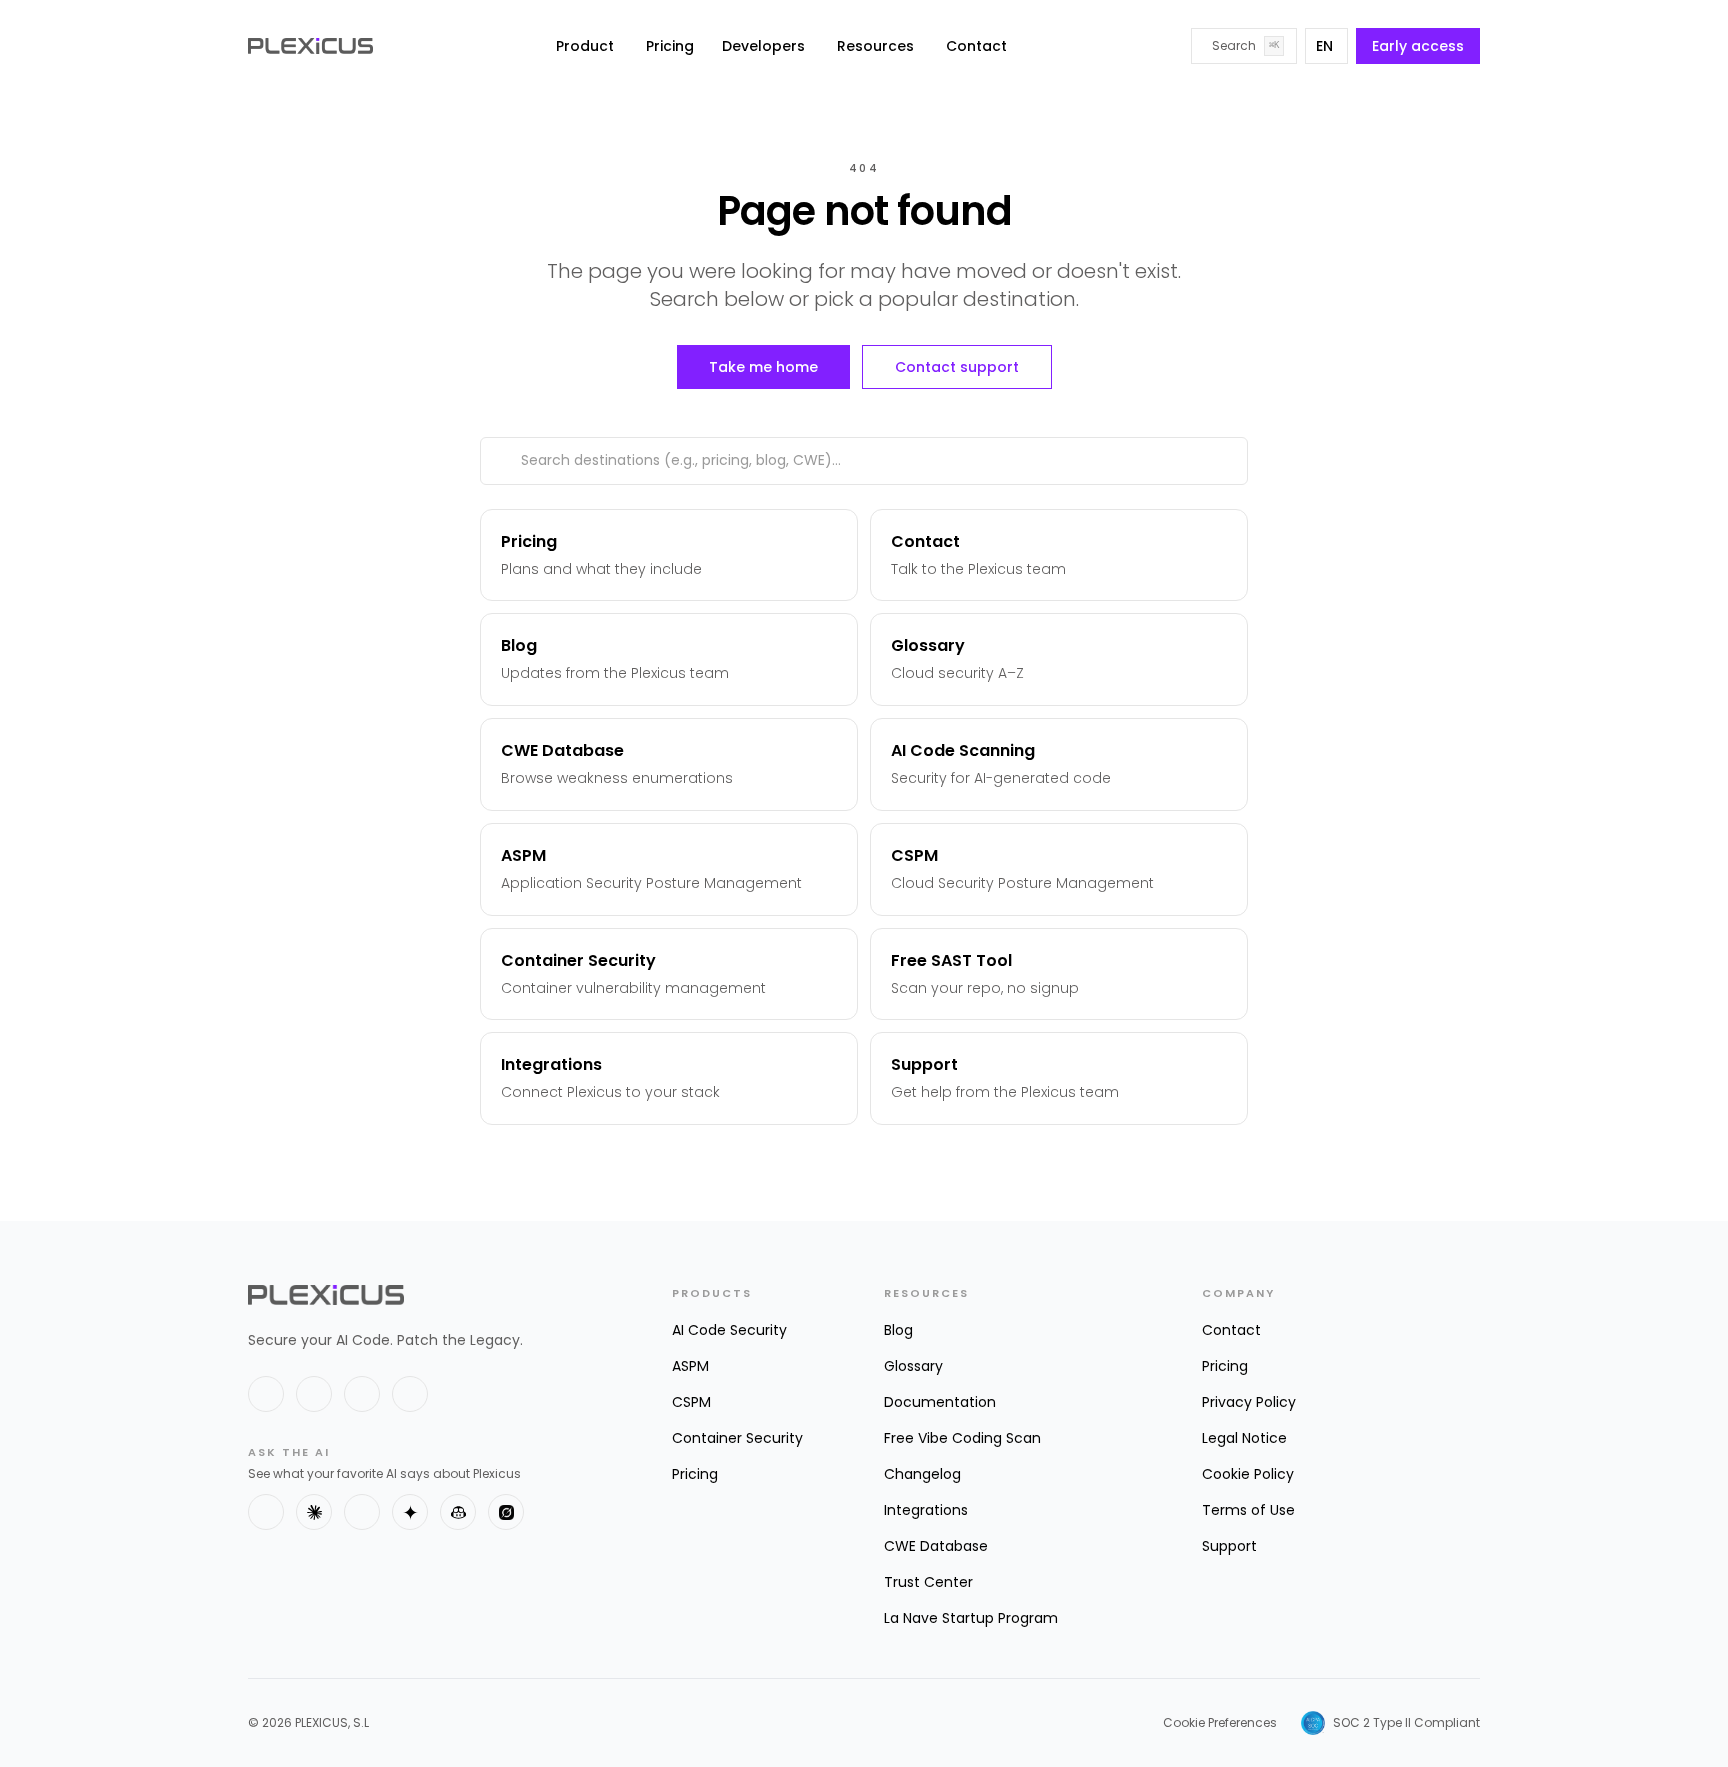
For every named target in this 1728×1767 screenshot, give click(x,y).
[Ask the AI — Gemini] (410, 1512)
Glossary (913, 1366)
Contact (976, 46)
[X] (266, 1394)
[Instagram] (410, 1394)
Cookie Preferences (1220, 1723)
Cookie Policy (1248, 1474)
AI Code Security (729, 1330)
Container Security (737, 1438)
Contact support (957, 367)
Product (585, 46)
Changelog (922, 1474)
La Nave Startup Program (971, 1618)
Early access (1418, 46)
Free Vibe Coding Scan (962, 1438)
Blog (898, 1330)
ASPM (690, 1366)
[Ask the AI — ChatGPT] (266, 1512)
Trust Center (928, 1582)
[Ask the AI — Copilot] (458, 1512)
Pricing (670, 46)
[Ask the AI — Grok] (506, 1512)
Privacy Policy (1249, 1402)
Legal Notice (1244, 1438)
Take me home (763, 367)
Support (1229, 1546)
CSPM (691, 1402)
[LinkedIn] (314, 1394)
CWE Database (936, 1546)
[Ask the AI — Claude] (314, 1512)
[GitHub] (362, 1394)
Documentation (940, 1402)
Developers (763, 46)
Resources (875, 46)
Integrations (926, 1510)
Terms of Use (1248, 1510)
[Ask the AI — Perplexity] (362, 1512)
